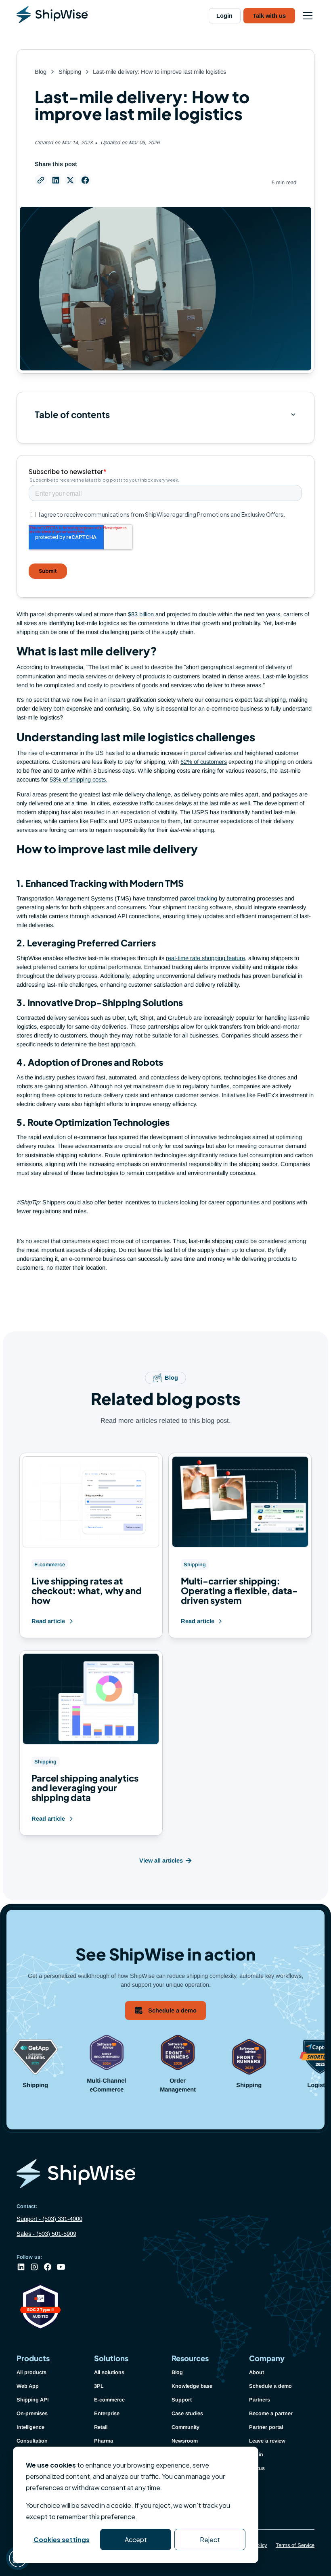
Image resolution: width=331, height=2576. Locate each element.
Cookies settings (62, 2540)
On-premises (32, 2413)
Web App (28, 2386)
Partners (260, 2400)
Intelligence (30, 2427)
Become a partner (271, 2413)
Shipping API (33, 2400)
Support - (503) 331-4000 (49, 2219)
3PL (99, 2386)
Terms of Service (295, 2545)
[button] (306, 16)
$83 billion (141, 614)
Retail (101, 2427)
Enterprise (107, 2413)
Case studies (187, 2413)
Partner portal (266, 2427)
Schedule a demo (270, 2386)
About (257, 2372)
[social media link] (21, 2267)
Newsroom (185, 2441)
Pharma (104, 2441)
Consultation (32, 2441)
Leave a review (267, 2441)
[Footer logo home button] (165, 2175)
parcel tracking (198, 898)
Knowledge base (192, 2386)
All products (31, 2372)
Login (224, 16)
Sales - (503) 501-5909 (46, 2234)
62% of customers (204, 762)
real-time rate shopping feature (205, 958)
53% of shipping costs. (79, 780)
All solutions (109, 2372)
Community (185, 2427)
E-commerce (109, 2400)
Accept (136, 2540)
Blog (177, 2372)
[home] (52, 16)
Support (182, 2400)
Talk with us (269, 16)
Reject (210, 2540)
